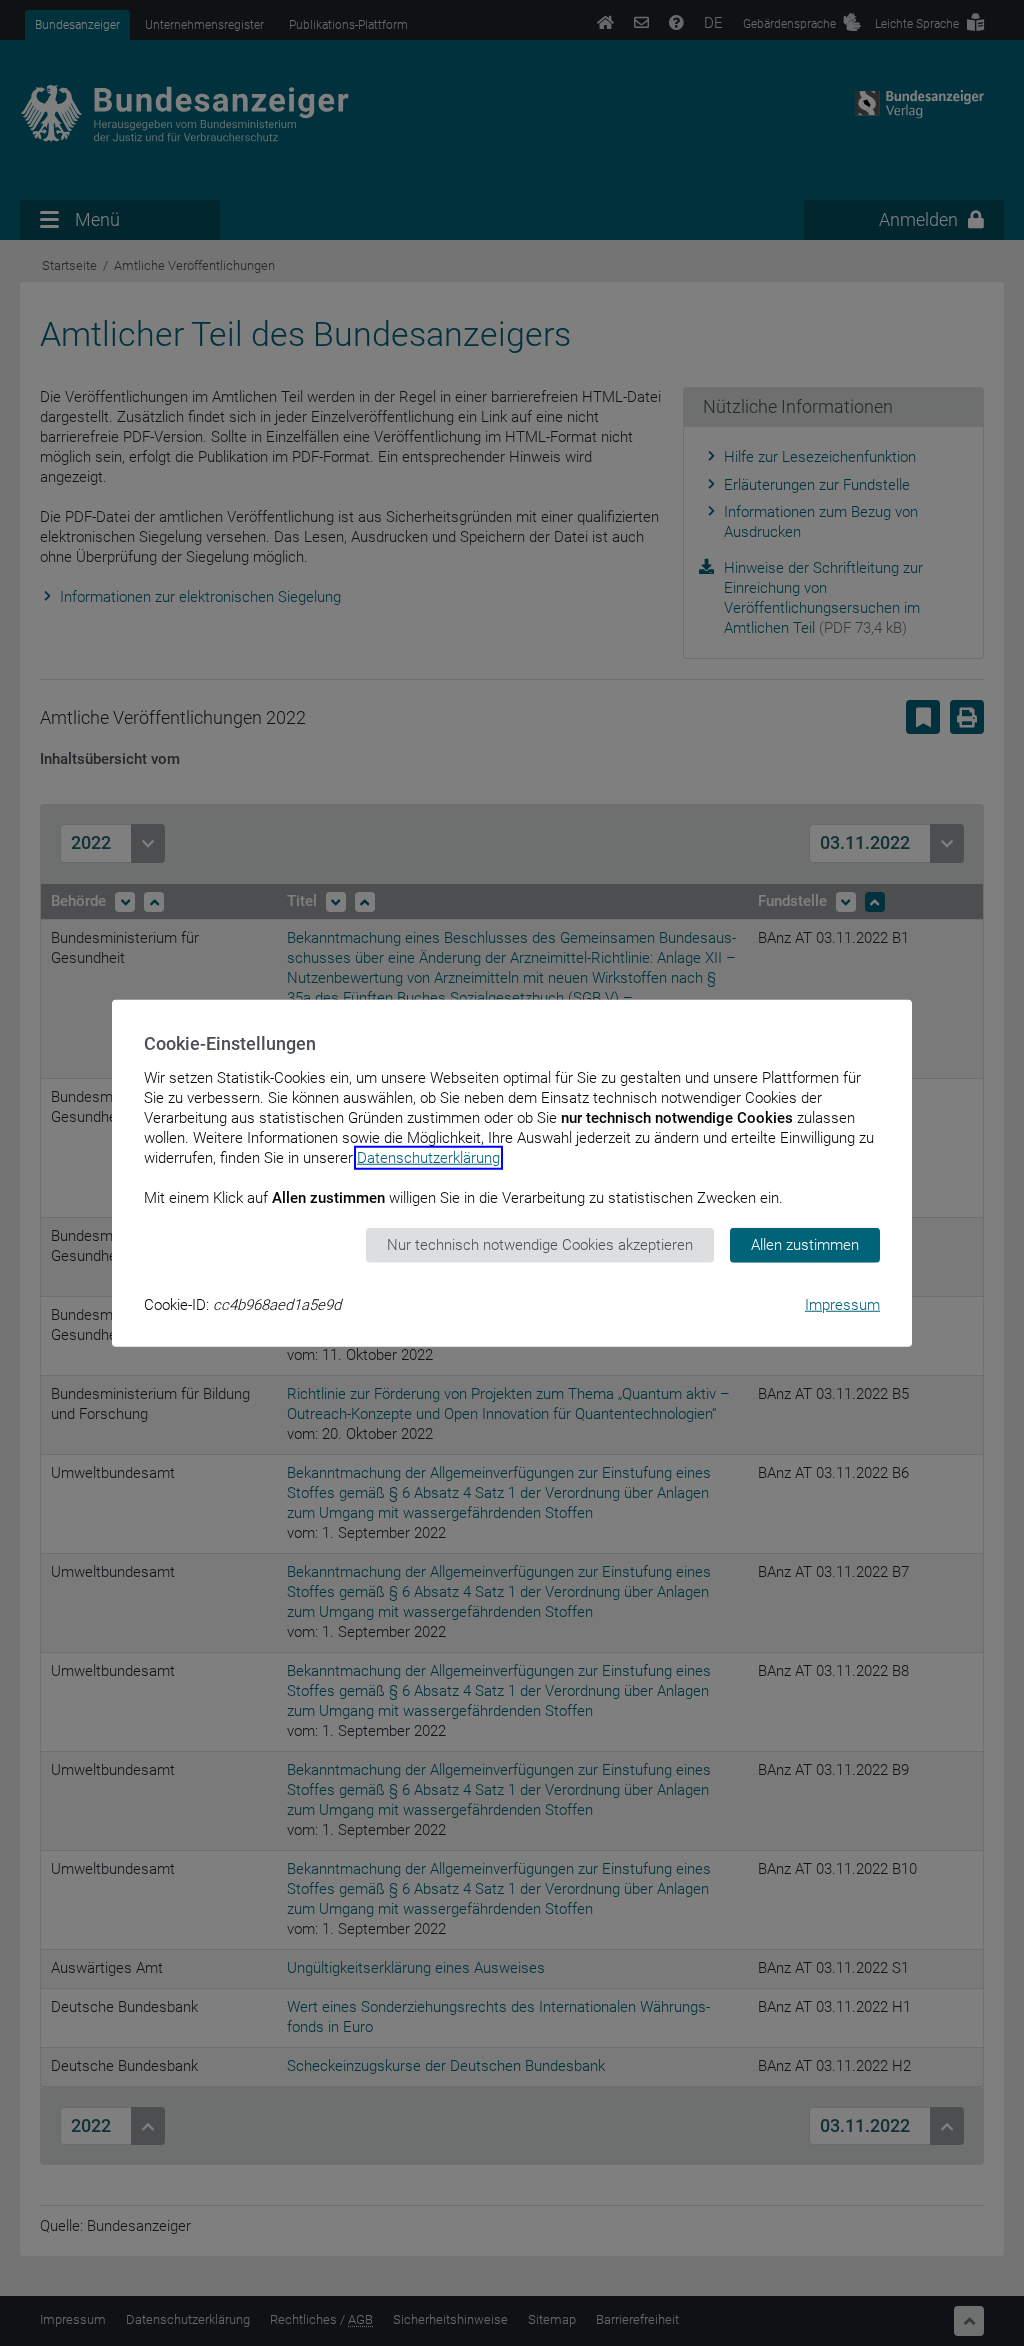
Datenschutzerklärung (428, 1158)
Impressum (842, 1304)
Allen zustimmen (805, 1245)
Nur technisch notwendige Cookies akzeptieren (540, 1245)
